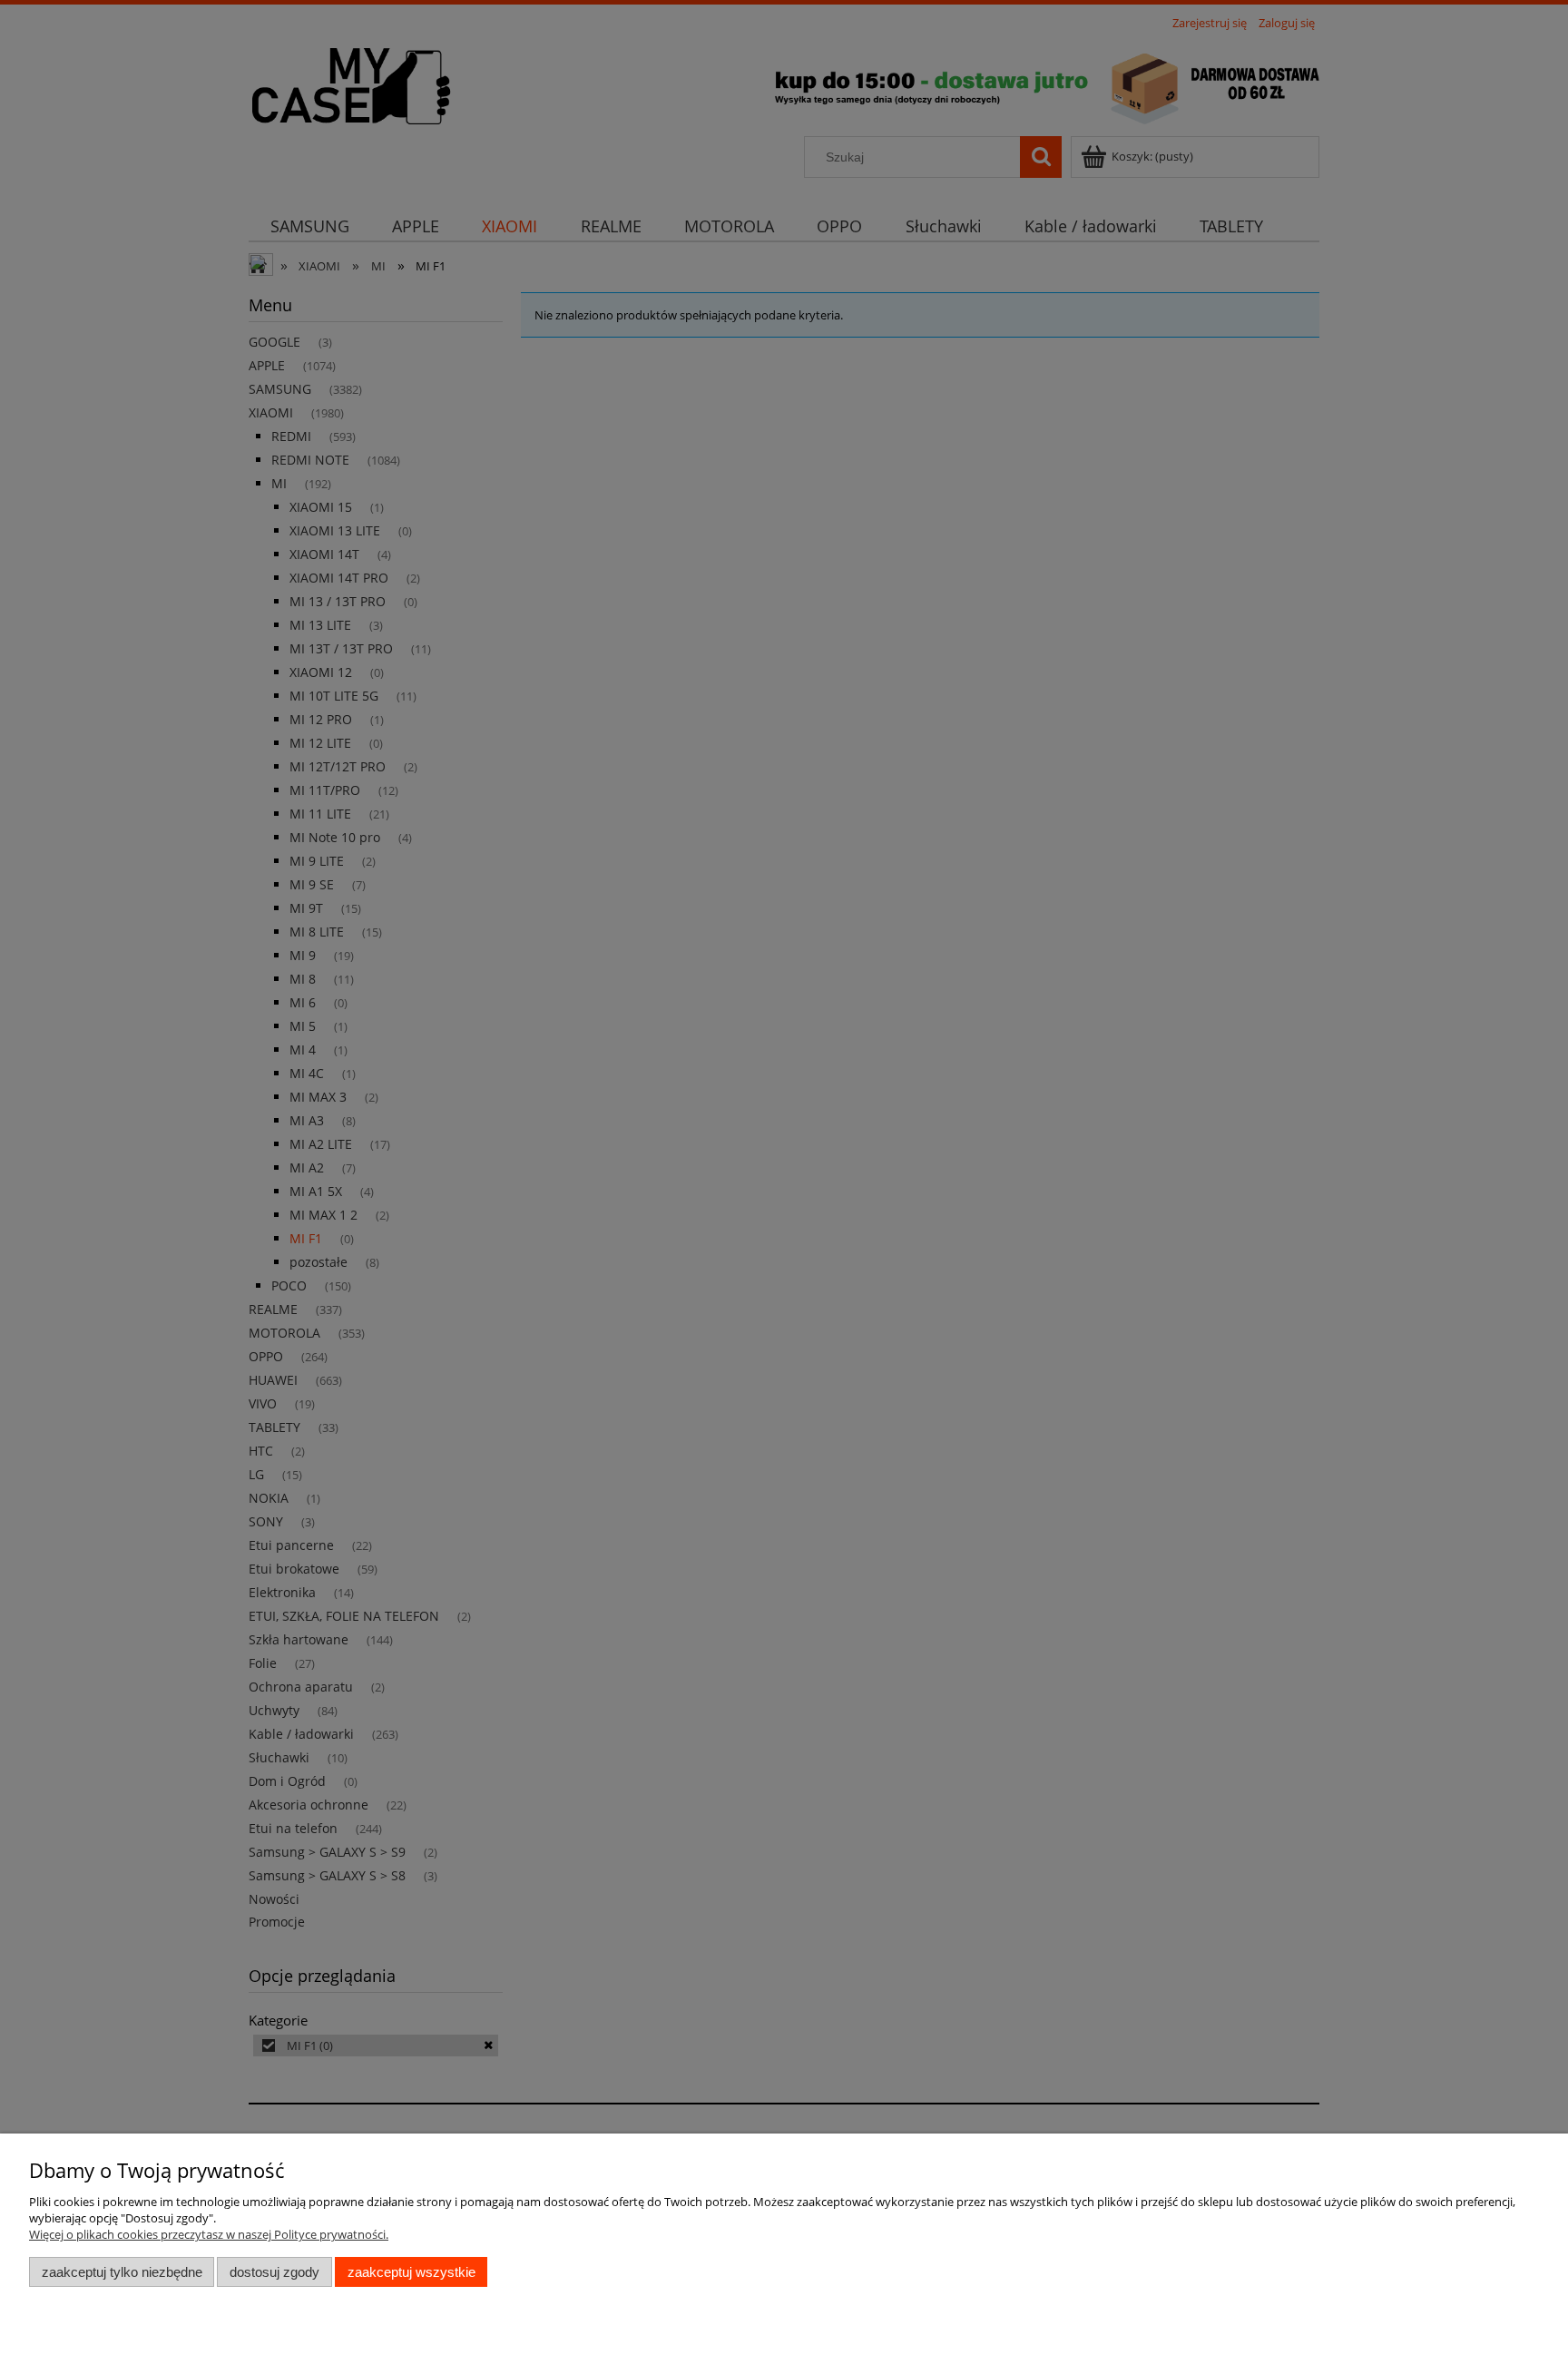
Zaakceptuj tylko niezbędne (122, 2272)
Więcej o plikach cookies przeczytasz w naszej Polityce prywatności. (209, 2234)
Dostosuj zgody (274, 2272)
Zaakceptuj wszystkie (412, 2272)
